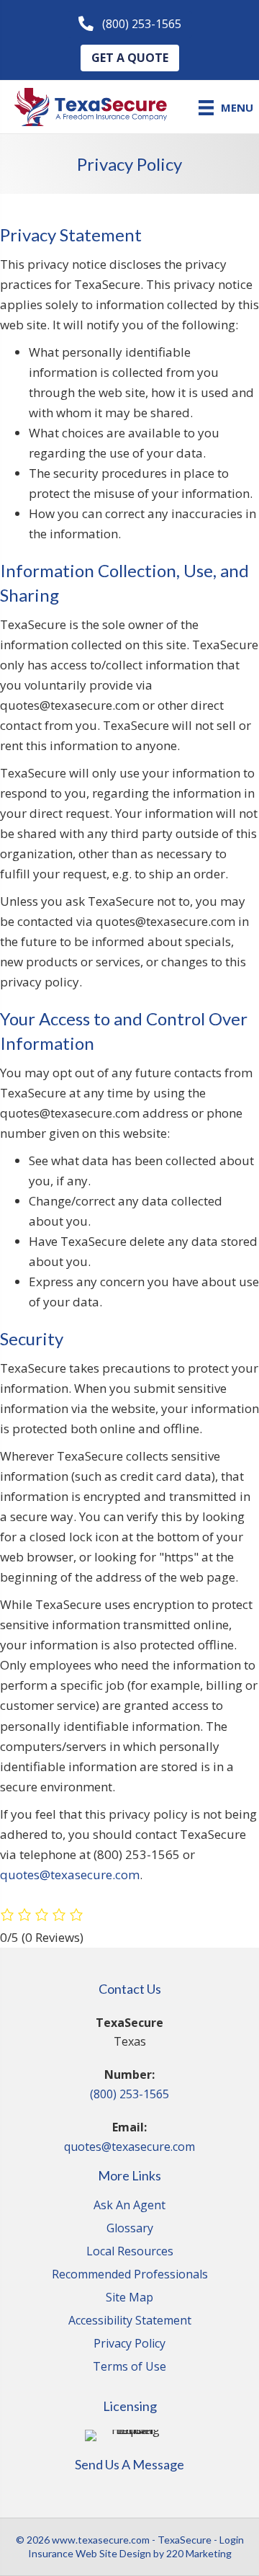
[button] (130, 24)
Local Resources (130, 2252)
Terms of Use (129, 2367)
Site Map (129, 2298)
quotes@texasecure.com (70, 1875)
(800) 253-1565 (129, 2094)
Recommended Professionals (130, 2275)
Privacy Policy (129, 2344)
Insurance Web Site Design (90, 2553)
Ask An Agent (129, 2206)
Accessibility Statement (130, 2321)
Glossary (130, 2229)
